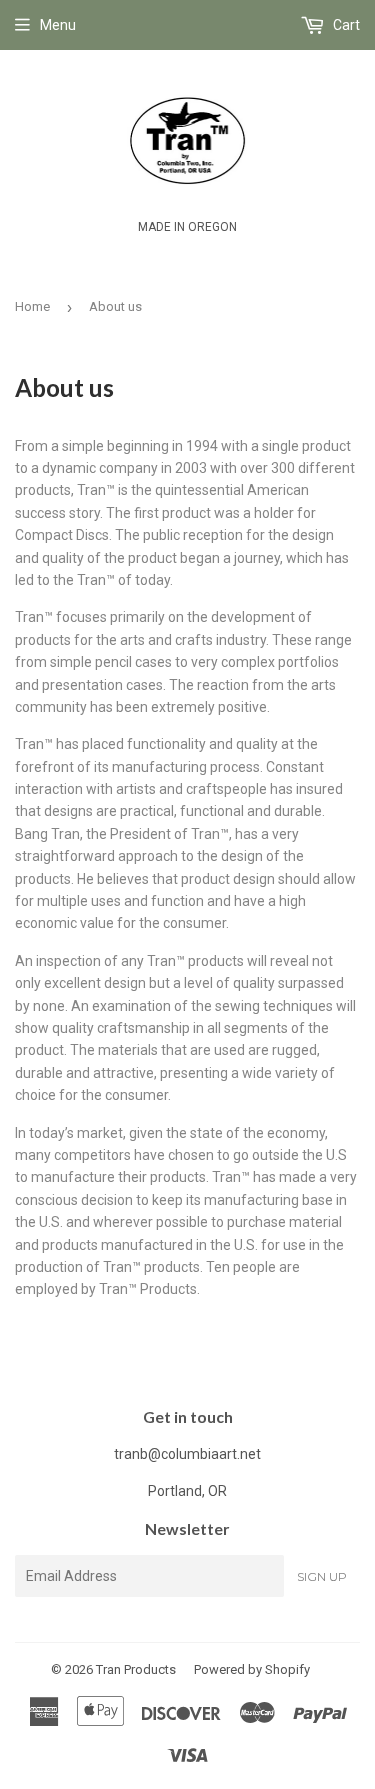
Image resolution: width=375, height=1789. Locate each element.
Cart (345, 25)
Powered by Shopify (252, 1669)
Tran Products (136, 1669)
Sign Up (322, 1576)
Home (32, 306)
